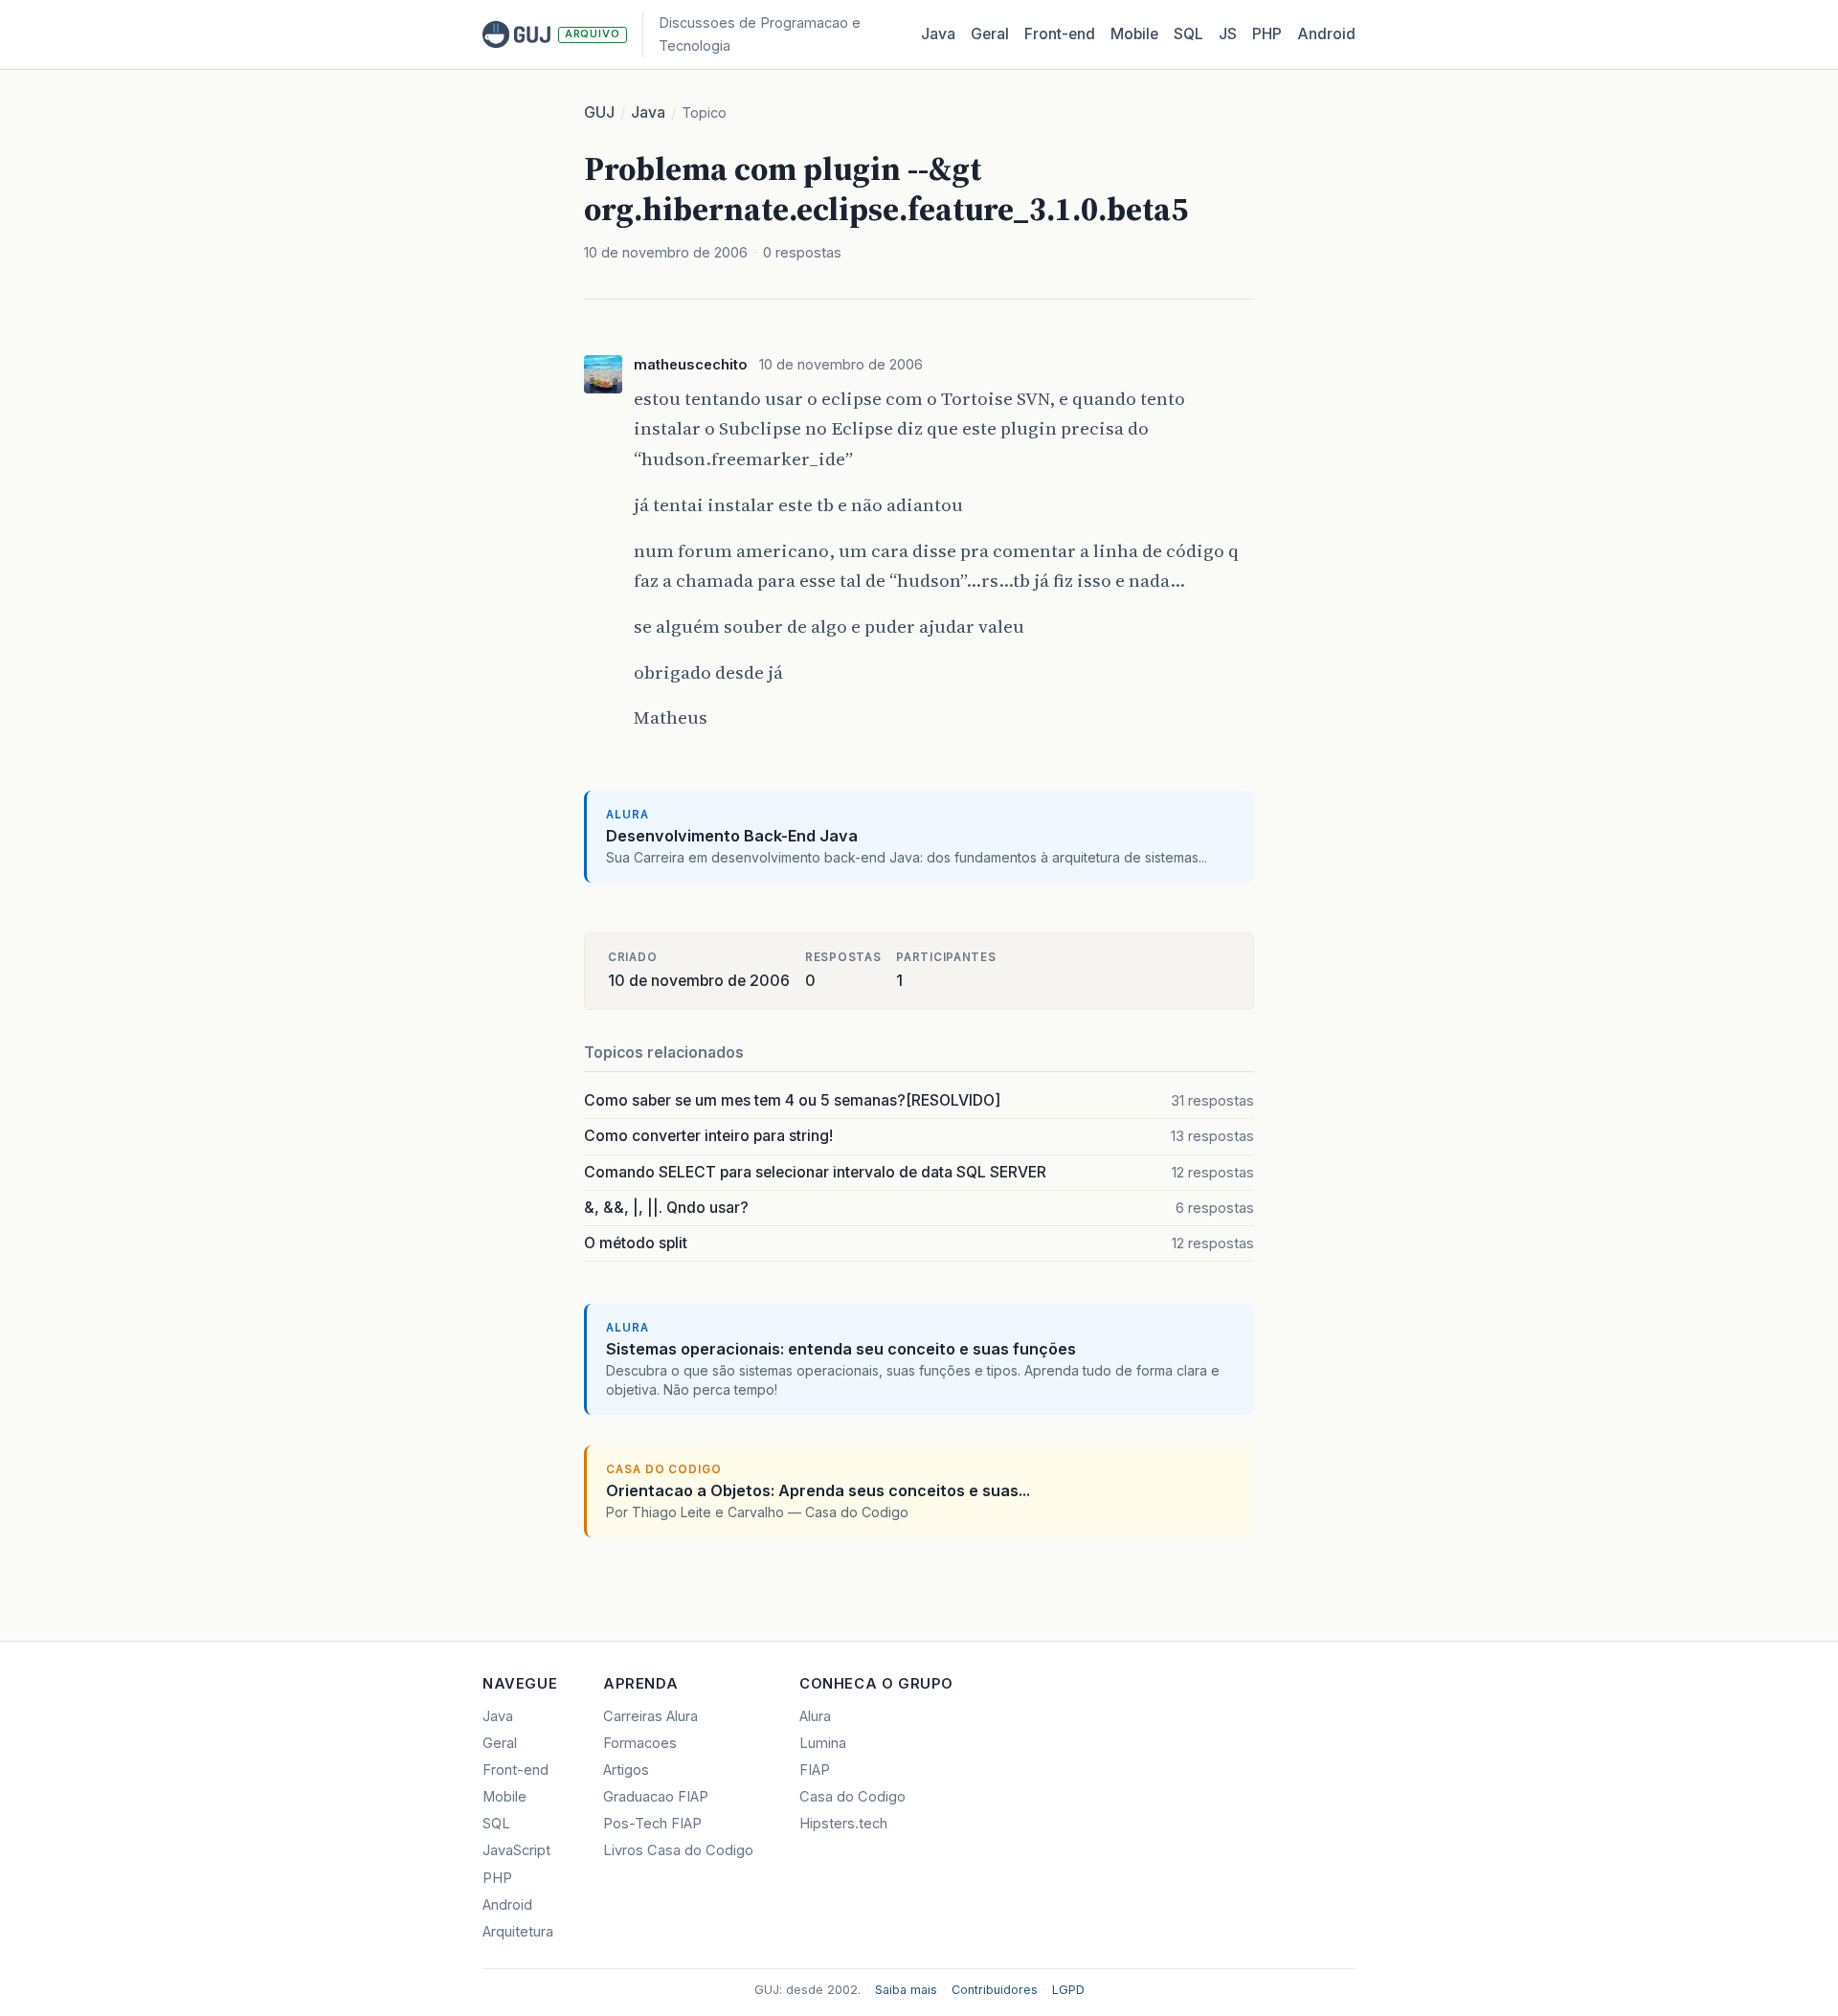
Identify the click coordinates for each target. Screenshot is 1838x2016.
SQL (1188, 34)
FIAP (815, 1770)
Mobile (1134, 34)
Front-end (516, 1770)
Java (938, 34)
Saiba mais (906, 1990)
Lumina (823, 1743)
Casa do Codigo (852, 1797)
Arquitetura (518, 1932)
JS (1228, 34)
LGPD (1068, 1990)
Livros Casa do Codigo (678, 1850)
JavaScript (516, 1850)
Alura (815, 1716)
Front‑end (1060, 34)
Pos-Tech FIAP (652, 1824)
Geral (990, 34)
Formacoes (640, 1743)
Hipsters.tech (843, 1824)
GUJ (599, 112)
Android (1326, 34)
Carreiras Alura (650, 1716)
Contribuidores (995, 1990)
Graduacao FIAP (656, 1797)
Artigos (626, 1770)
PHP (1267, 34)
